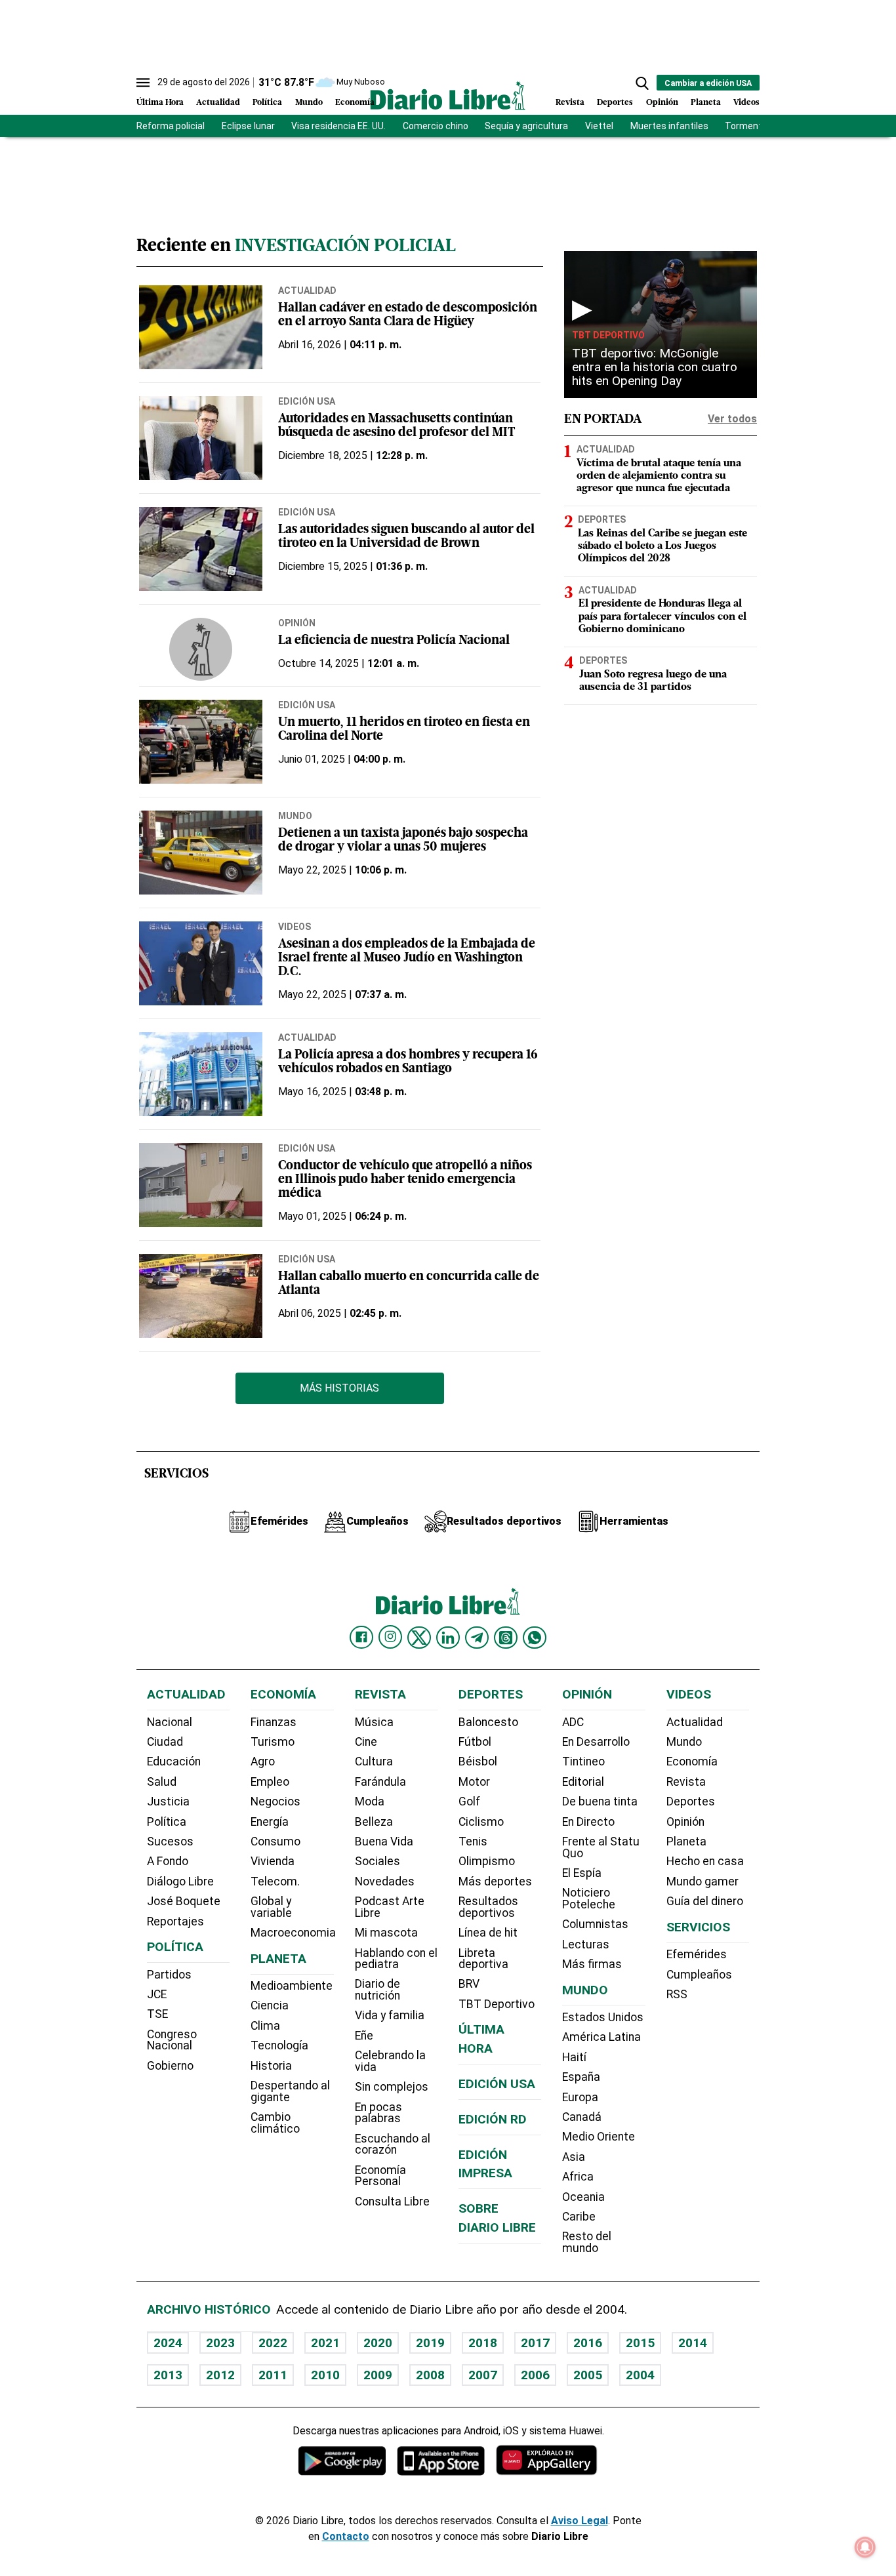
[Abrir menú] (143, 83)
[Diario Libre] (448, 95)
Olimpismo (487, 1861)
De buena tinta (600, 1801)
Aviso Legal (580, 2521)
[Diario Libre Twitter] (419, 1638)
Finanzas (274, 1722)
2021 (325, 2343)
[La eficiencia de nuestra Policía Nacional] (201, 649)
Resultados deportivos (488, 1907)
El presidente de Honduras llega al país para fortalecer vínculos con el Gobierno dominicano (662, 616)
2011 (273, 2375)
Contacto (346, 2536)
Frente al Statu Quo (601, 1847)
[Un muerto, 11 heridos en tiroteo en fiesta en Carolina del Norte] (201, 742)
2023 (220, 2343)
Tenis (473, 1841)
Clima (265, 2026)
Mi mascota (386, 1933)
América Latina (601, 2037)
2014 (693, 2343)
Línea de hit (488, 1933)
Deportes (615, 103)
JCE (157, 1994)
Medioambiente (292, 1986)
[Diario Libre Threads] (506, 1638)
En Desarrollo (596, 1742)
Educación (174, 1761)
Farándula (380, 1782)
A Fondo (168, 1861)
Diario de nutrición (377, 1990)
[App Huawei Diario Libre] (546, 2460)
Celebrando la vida (390, 2061)
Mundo (309, 103)
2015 (640, 2343)
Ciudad (165, 1742)
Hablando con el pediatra (396, 1959)
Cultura (374, 1761)
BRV (469, 1984)
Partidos (169, 1975)
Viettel (599, 126)
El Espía (582, 1873)
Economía (355, 103)
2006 (535, 2375)
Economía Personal (380, 2176)
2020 (378, 2343)
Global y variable (271, 1907)
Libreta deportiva (483, 1959)
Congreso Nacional (172, 2040)
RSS (677, 1994)
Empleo (270, 1782)
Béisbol (478, 1761)
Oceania (583, 2197)
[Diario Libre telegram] (477, 1638)
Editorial (583, 1782)
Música (374, 1722)
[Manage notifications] (865, 2547)
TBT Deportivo (608, 335)
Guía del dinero (705, 1901)
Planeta (706, 103)
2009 (378, 2375)
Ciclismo (481, 1822)
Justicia (168, 1801)
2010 (325, 2375)
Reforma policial (171, 126)
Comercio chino (436, 126)
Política (267, 103)
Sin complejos (392, 2087)
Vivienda (273, 1861)
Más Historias (339, 1388)
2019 (430, 2343)
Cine (366, 1742)
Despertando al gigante (290, 2091)
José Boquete (184, 1901)
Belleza (374, 1822)
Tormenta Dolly (757, 126)
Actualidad (218, 103)
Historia (271, 2066)
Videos (746, 103)
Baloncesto (488, 1722)
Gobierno (170, 2066)
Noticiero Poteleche (589, 1899)
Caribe (579, 2217)
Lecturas (586, 1944)
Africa (578, 2177)
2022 (273, 2343)
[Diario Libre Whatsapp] (535, 1638)
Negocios (275, 1801)
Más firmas (592, 1964)
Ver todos (732, 419)
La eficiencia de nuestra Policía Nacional (394, 641)
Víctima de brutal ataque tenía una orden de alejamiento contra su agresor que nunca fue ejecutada (659, 476)
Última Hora (160, 103)
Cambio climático (275, 2123)
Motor (474, 1782)
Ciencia (270, 2005)
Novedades (385, 1882)
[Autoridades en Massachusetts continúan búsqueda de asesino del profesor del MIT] (201, 438)
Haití (574, 2057)
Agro (263, 1761)
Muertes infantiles (669, 126)
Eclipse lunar (248, 126)
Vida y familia (390, 2015)
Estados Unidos (603, 2017)
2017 (535, 2343)
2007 (483, 2375)
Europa (580, 2097)
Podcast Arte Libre (390, 1907)
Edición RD (493, 2119)
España (581, 2077)
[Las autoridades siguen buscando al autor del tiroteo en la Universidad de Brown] (201, 549)
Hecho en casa (705, 1861)
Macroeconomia (293, 1933)
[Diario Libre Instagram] (390, 1637)
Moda (370, 1801)
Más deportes (495, 1882)
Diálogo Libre (180, 1882)
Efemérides (697, 1954)
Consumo (275, 1841)
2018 (483, 2343)
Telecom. (275, 1882)
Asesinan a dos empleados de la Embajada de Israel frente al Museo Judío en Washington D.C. (407, 958)
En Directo (588, 1822)
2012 (220, 2375)
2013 (168, 2375)
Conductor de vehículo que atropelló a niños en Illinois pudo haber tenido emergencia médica (405, 1180)
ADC (573, 1722)
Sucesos (170, 1841)
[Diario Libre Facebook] (361, 1638)
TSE (157, 2014)
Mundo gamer (703, 1882)
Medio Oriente (599, 2137)
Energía (270, 1822)
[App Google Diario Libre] (342, 2460)
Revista (570, 103)
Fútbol (475, 1742)
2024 (168, 2343)
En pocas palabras (378, 2113)
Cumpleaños (699, 1975)
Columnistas (595, 1924)
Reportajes (175, 1922)
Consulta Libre (392, 2202)
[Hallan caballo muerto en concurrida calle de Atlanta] (201, 1296)
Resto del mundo (587, 2242)
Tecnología (279, 2045)
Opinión (662, 103)
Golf (469, 1801)
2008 (430, 2375)
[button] (642, 83)
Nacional (170, 1722)
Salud (162, 1782)
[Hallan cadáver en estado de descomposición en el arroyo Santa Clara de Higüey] (201, 327)
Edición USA (307, 401)
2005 (588, 2375)
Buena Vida (384, 1841)
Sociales (377, 1861)
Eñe (364, 2036)
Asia (574, 2157)
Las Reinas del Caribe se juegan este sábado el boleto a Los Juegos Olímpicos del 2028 (662, 546)
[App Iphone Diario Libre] (441, 2460)
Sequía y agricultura (526, 126)
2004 (640, 2375)
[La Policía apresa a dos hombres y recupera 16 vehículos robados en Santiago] (201, 1074)
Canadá (582, 2117)
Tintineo (583, 1761)
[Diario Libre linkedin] (448, 1638)
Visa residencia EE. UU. (338, 126)
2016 (588, 2343)
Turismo (273, 1742)
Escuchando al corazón (393, 2144)
